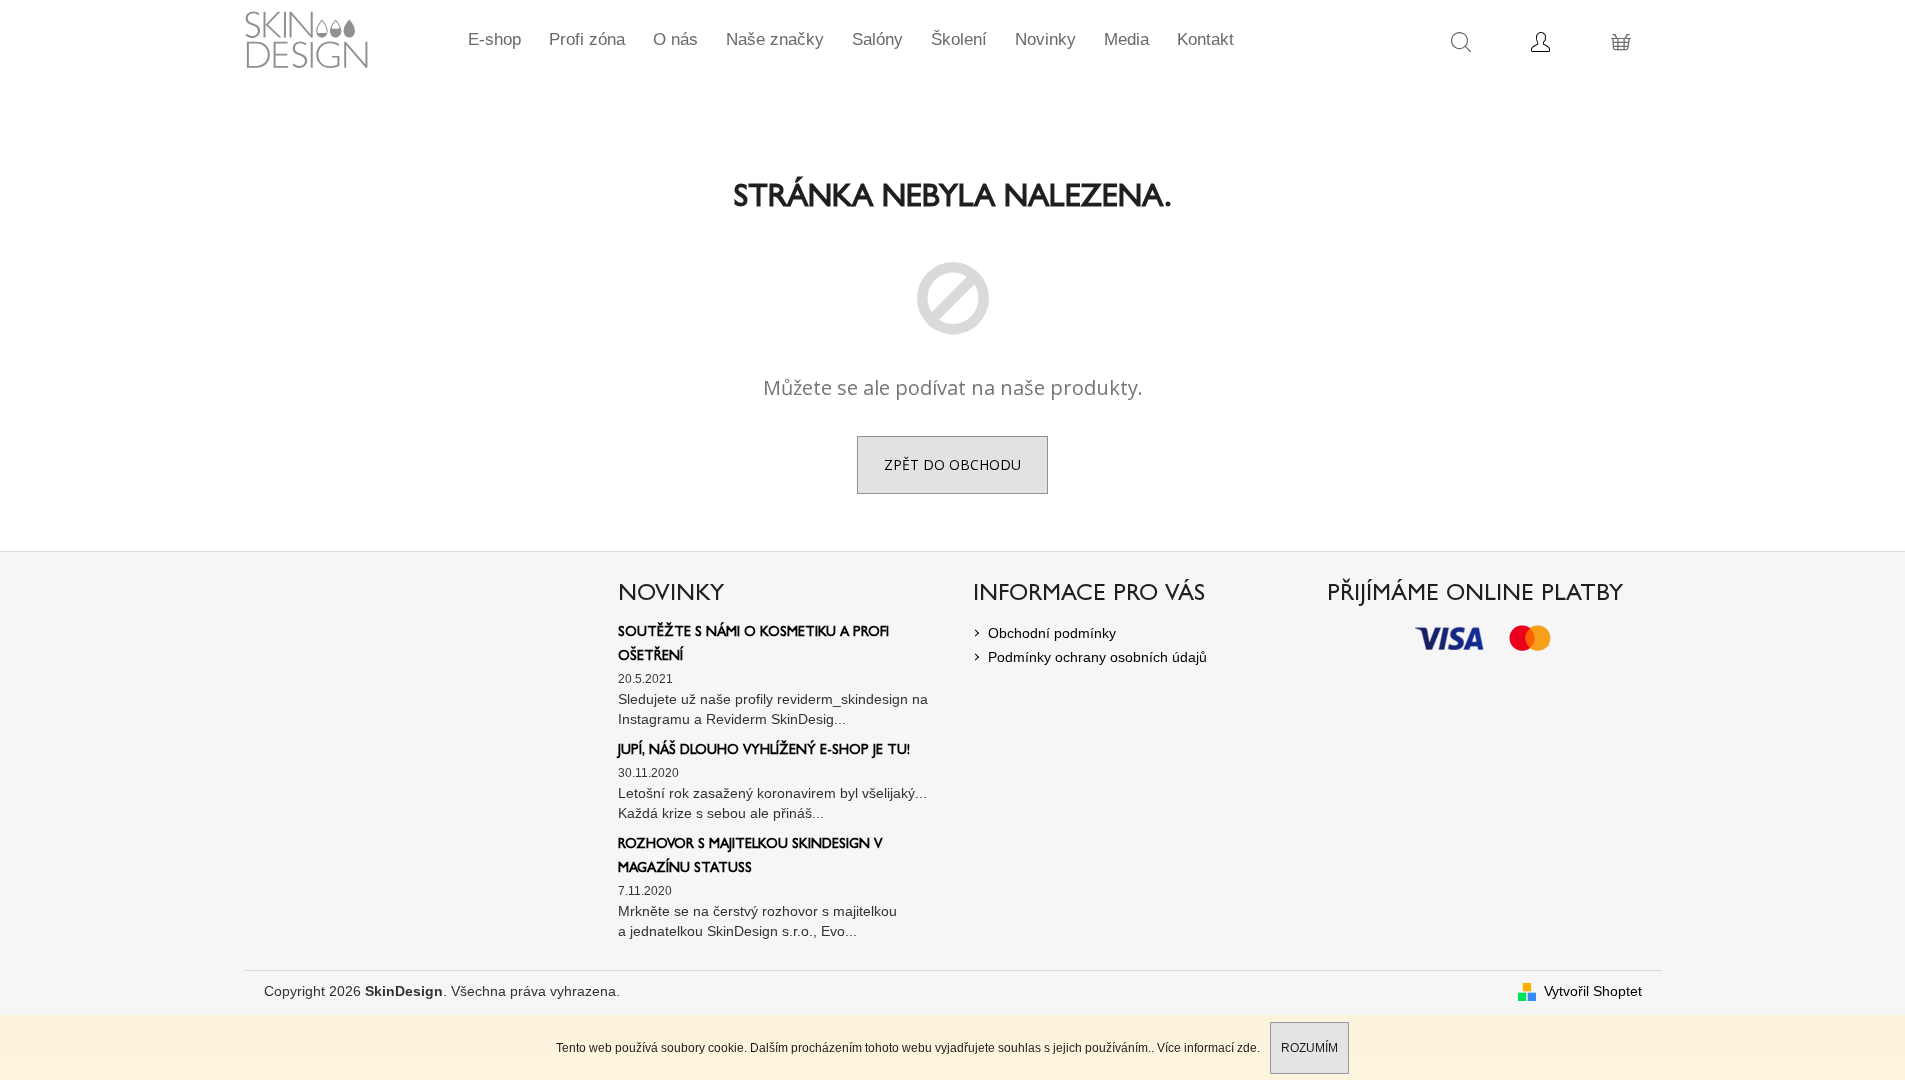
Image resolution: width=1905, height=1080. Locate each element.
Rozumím (1309, 1048)
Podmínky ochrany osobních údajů (1097, 657)
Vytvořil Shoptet (1593, 991)
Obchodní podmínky (1052, 633)
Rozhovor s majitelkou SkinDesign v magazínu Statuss (750, 857)
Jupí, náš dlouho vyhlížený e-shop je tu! (764, 751)
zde (1247, 1048)
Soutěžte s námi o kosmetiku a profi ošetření (753, 645)
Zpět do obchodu (952, 464)
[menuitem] (494, 40)
